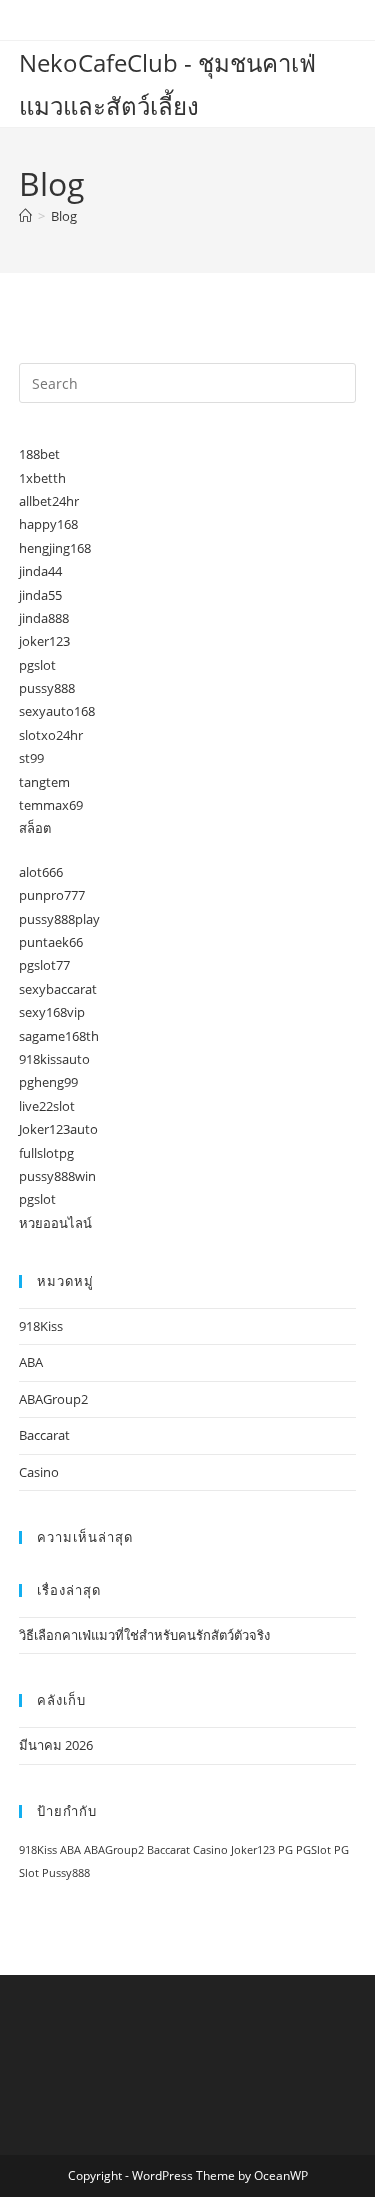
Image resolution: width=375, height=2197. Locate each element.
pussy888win (57, 1176)
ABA (31, 1362)
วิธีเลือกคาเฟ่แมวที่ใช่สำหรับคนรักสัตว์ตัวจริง (144, 1635)
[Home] (25, 216)
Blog (64, 216)
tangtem (44, 782)
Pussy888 (66, 1873)
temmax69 (51, 805)
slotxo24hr (51, 735)
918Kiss (41, 1326)
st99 (31, 758)
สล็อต (35, 828)
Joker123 (253, 1850)
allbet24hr (49, 501)
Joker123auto (58, 1129)
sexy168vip (52, 1012)
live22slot (47, 1106)
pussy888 (47, 688)
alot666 (41, 872)
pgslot (37, 665)
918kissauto (54, 1059)
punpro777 (52, 895)
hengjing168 (55, 548)
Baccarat (44, 1435)
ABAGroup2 (53, 1399)
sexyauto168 (57, 711)
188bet (39, 454)
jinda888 (44, 618)
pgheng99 (48, 1082)
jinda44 (40, 571)
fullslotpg (46, 1153)
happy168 (48, 524)
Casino (39, 1472)
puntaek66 (51, 942)
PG (285, 1850)
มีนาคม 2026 (56, 1745)
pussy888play (59, 919)
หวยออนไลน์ (55, 1223)
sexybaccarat (58, 989)
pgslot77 (44, 965)
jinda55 (40, 595)
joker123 (44, 641)
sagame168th (59, 1036)
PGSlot (313, 1850)
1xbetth (42, 478)
